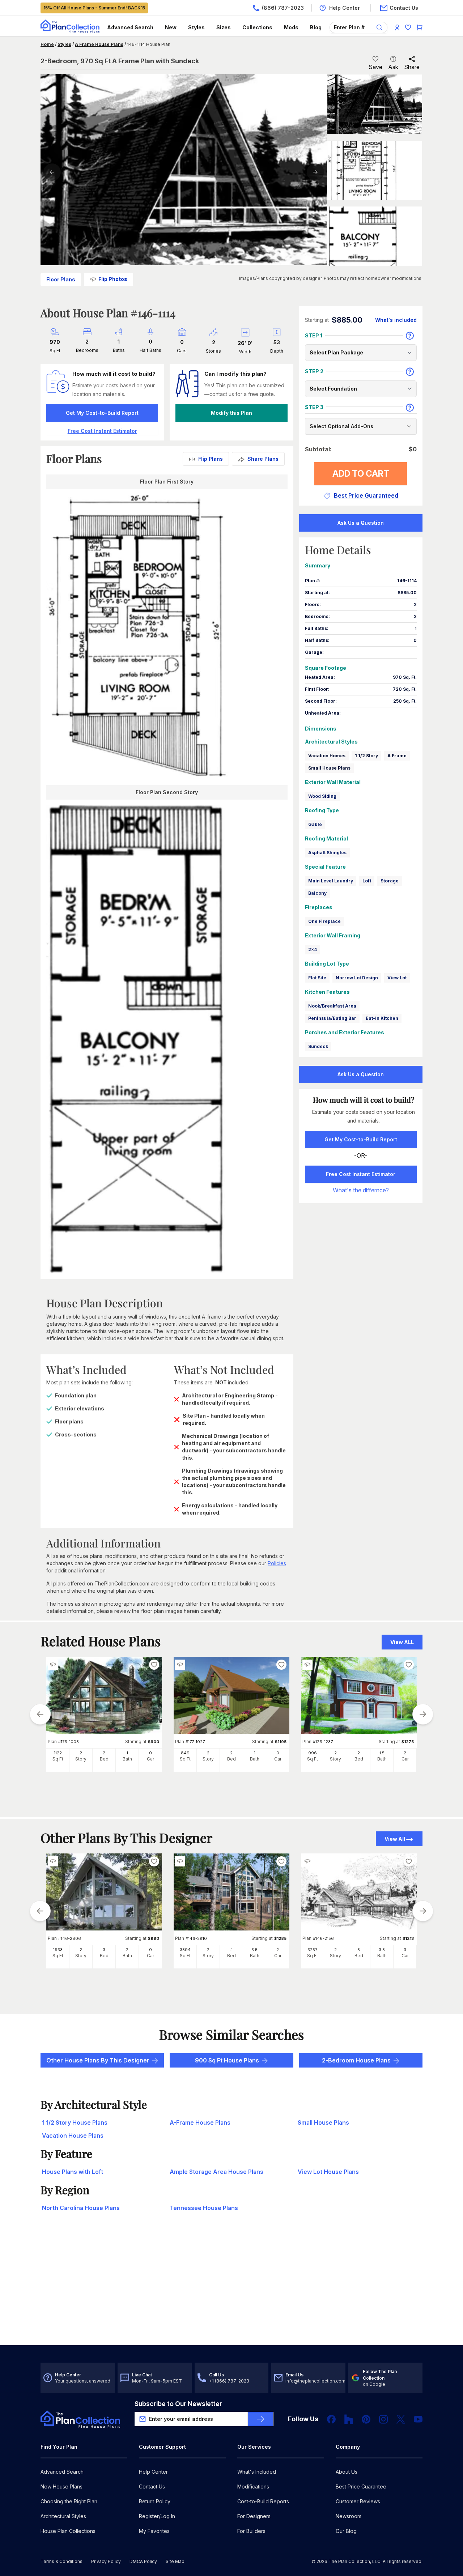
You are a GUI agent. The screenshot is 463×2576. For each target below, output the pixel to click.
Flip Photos (113, 279)
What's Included (257, 2472)
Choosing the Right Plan (69, 2501)
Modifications (253, 2486)
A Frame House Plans (99, 44)
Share (412, 67)
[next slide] (423, 1714)
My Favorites (154, 2531)
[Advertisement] (231, 2289)
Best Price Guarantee (361, 2486)
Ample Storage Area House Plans (216, 2172)
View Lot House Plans (328, 2172)
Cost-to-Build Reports (263, 2501)
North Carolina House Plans (81, 2208)
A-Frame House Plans (200, 2122)
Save (375, 67)
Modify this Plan (231, 413)
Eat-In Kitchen (382, 1018)
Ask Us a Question (361, 523)
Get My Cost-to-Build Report (102, 413)
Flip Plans (211, 459)
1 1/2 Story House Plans (75, 2122)
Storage (390, 881)
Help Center (153, 2472)
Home (47, 44)
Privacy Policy (106, 2561)
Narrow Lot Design (357, 978)
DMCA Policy (143, 2561)
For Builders (251, 2531)
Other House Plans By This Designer (98, 2060)
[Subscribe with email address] (260, 2419)
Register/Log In (157, 2516)
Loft (367, 881)
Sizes (224, 27)
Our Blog (346, 2531)
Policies (277, 1563)
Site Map (175, 2561)
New (171, 27)
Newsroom (349, 2516)
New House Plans (61, 2486)
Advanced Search (130, 27)
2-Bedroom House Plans (356, 2060)
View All (395, 1839)
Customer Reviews (358, 2501)
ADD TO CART (361, 474)
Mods (291, 27)
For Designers (254, 2516)
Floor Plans (61, 279)
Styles (196, 27)
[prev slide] (40, 1714)
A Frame (397, 756)
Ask (393, 67)
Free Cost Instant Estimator (361, 1174)
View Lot (397, 978)
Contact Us (152, 2486)
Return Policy (155, 2501)
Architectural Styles (63, 2516)
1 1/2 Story (366, 756)
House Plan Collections (68, 2531)
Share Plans (263, 459)
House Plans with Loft (73, 2172)
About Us (347, 2472)
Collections (257, 27)
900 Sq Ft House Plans (227, 2060)
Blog (316, 27)
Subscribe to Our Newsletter (178, 2404)
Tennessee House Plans (204, 2208)
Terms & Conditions (61, 2561)
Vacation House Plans (73, 2136)
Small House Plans (329, 768)
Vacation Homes (327, 756)
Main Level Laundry (331, 881)
